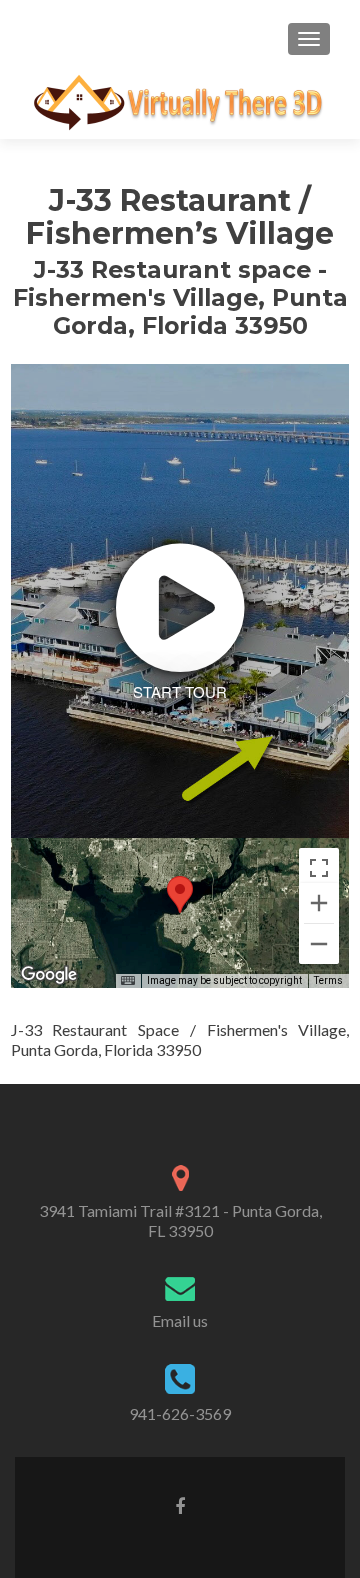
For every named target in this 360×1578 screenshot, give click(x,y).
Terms (328, 980)
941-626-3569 (180, 1413)
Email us (180, 1320)
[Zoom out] (319, 944)
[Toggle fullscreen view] (319, 868)
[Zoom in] (319, 903)
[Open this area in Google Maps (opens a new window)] (49, 975)
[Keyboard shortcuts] (128, 981)
